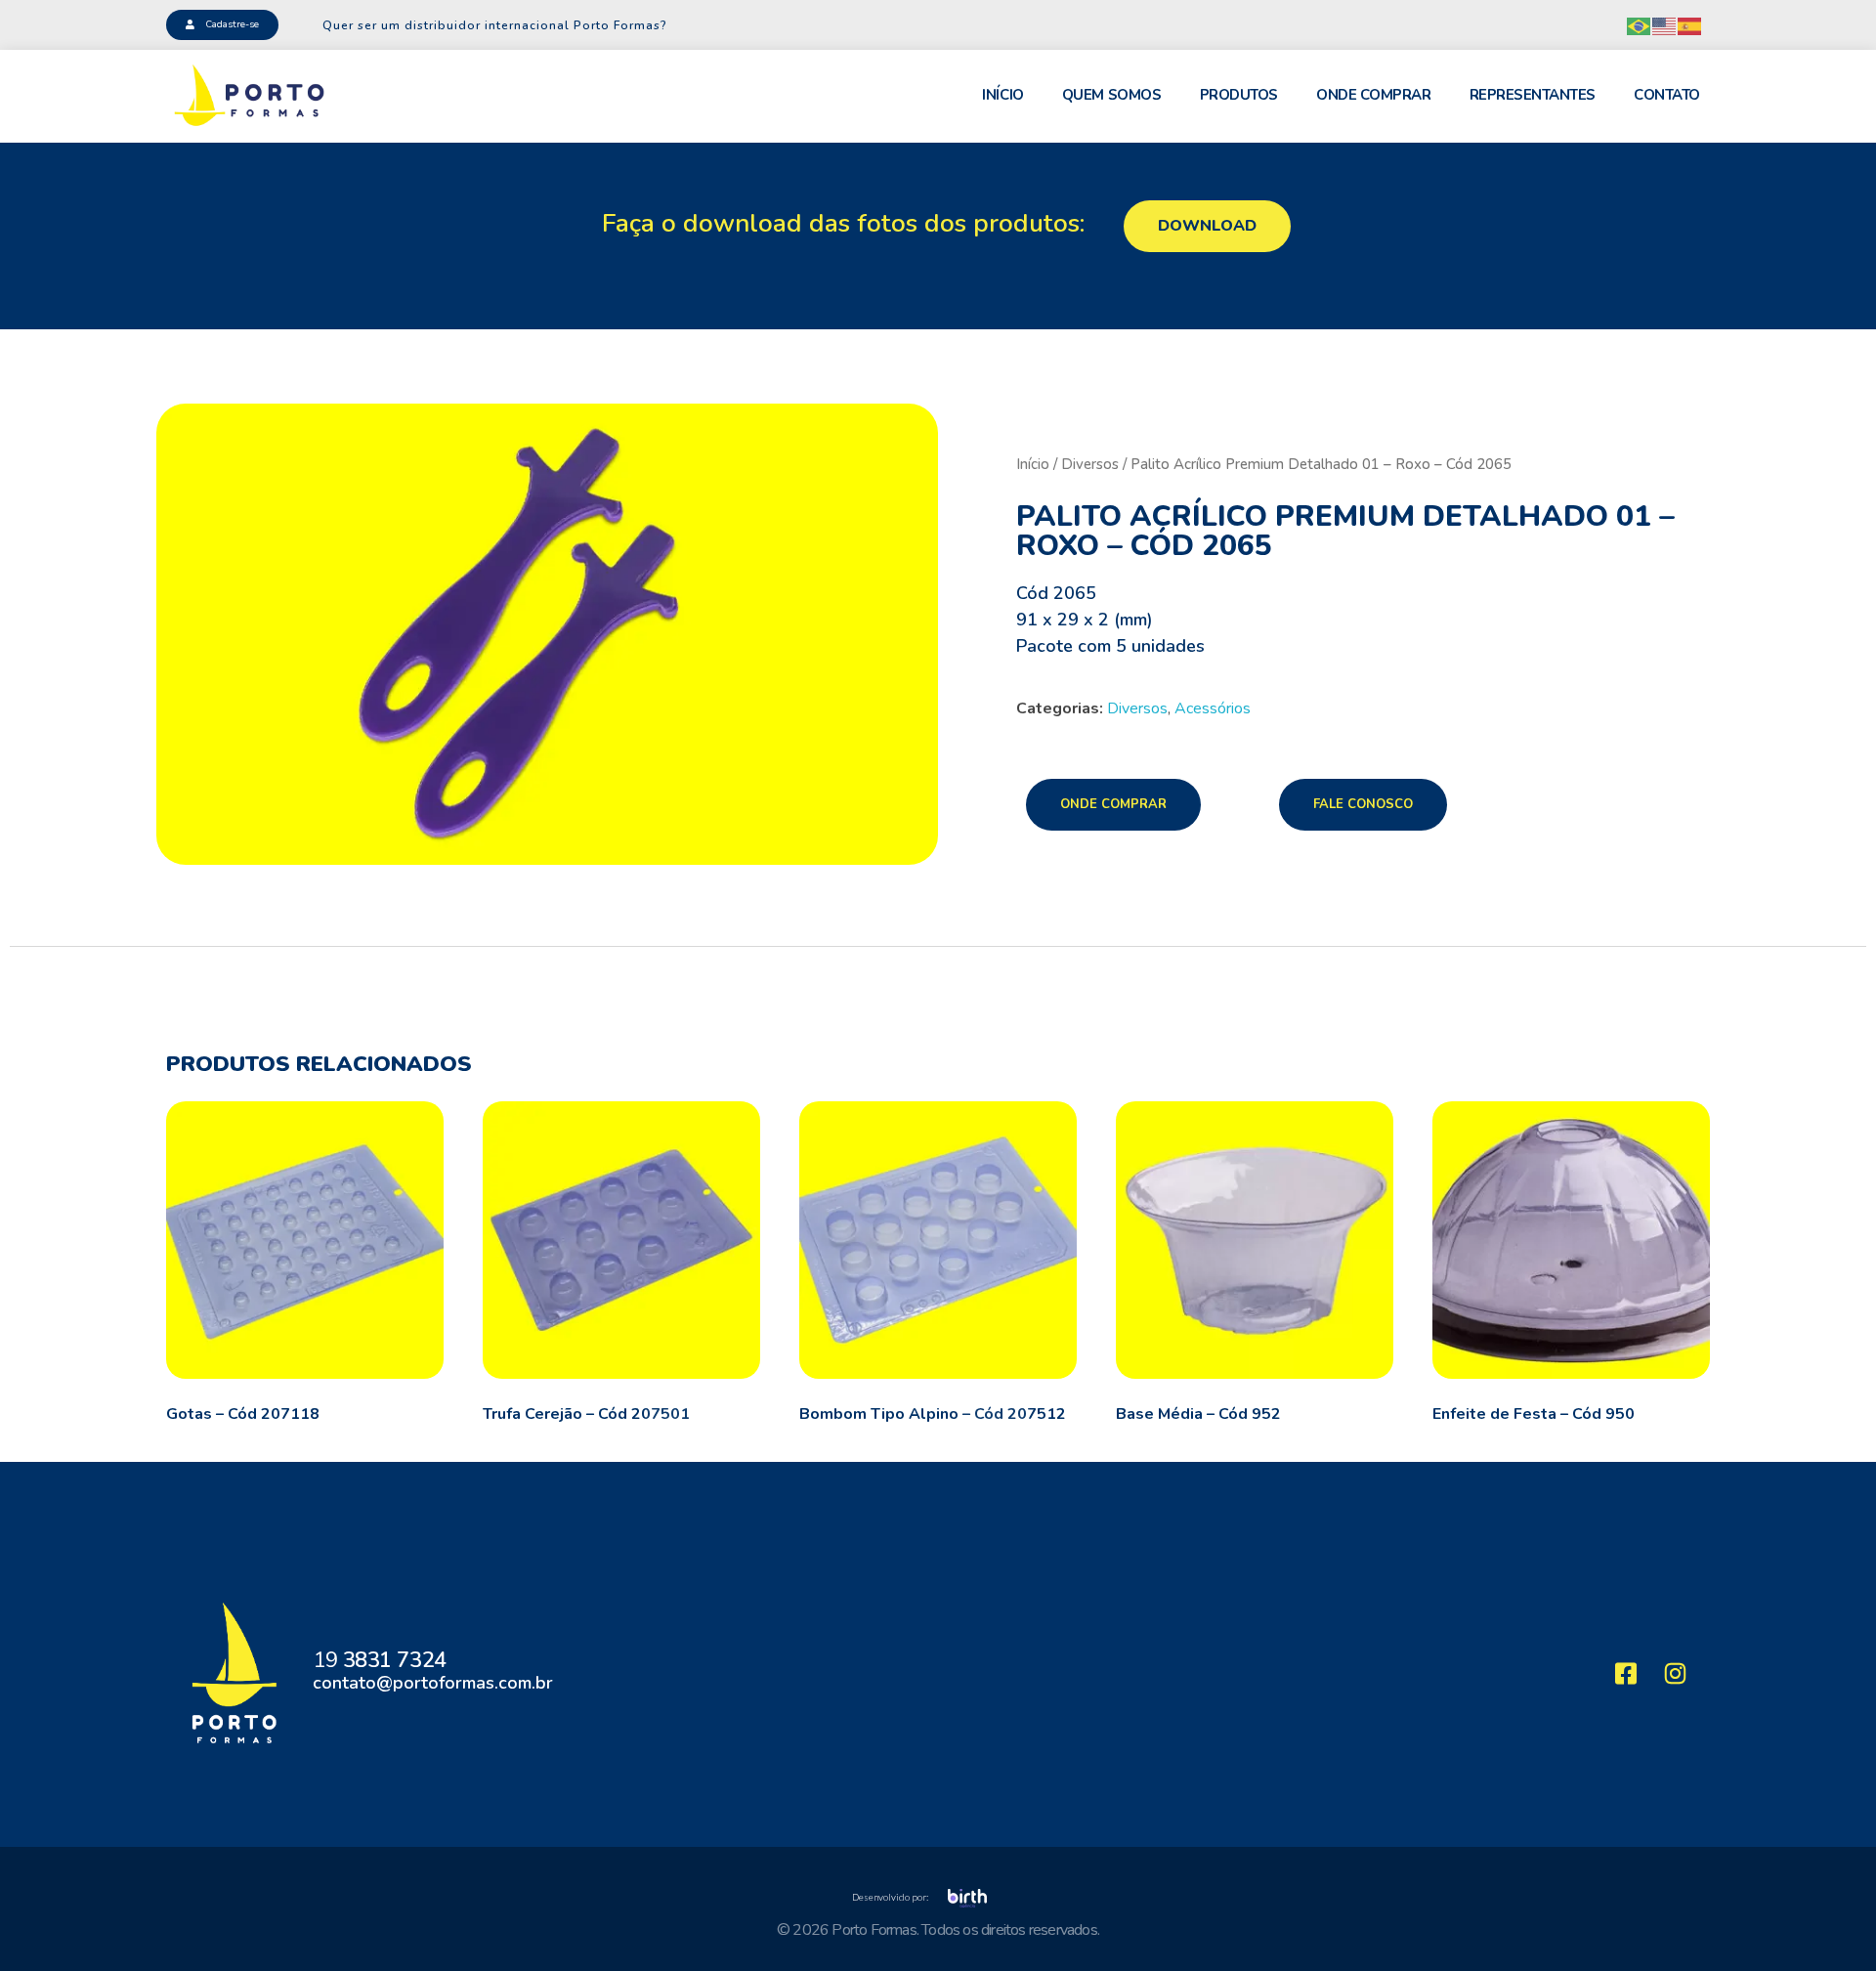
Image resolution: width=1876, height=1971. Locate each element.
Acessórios (1213, 708)
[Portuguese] (1640, 25)
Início (1033, 464)
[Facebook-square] (1626, 1673)
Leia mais (46, 1414)
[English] (1665, 25)
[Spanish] (1690, 25)
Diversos (1090, 464)
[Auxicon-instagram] (1676, 1673)
